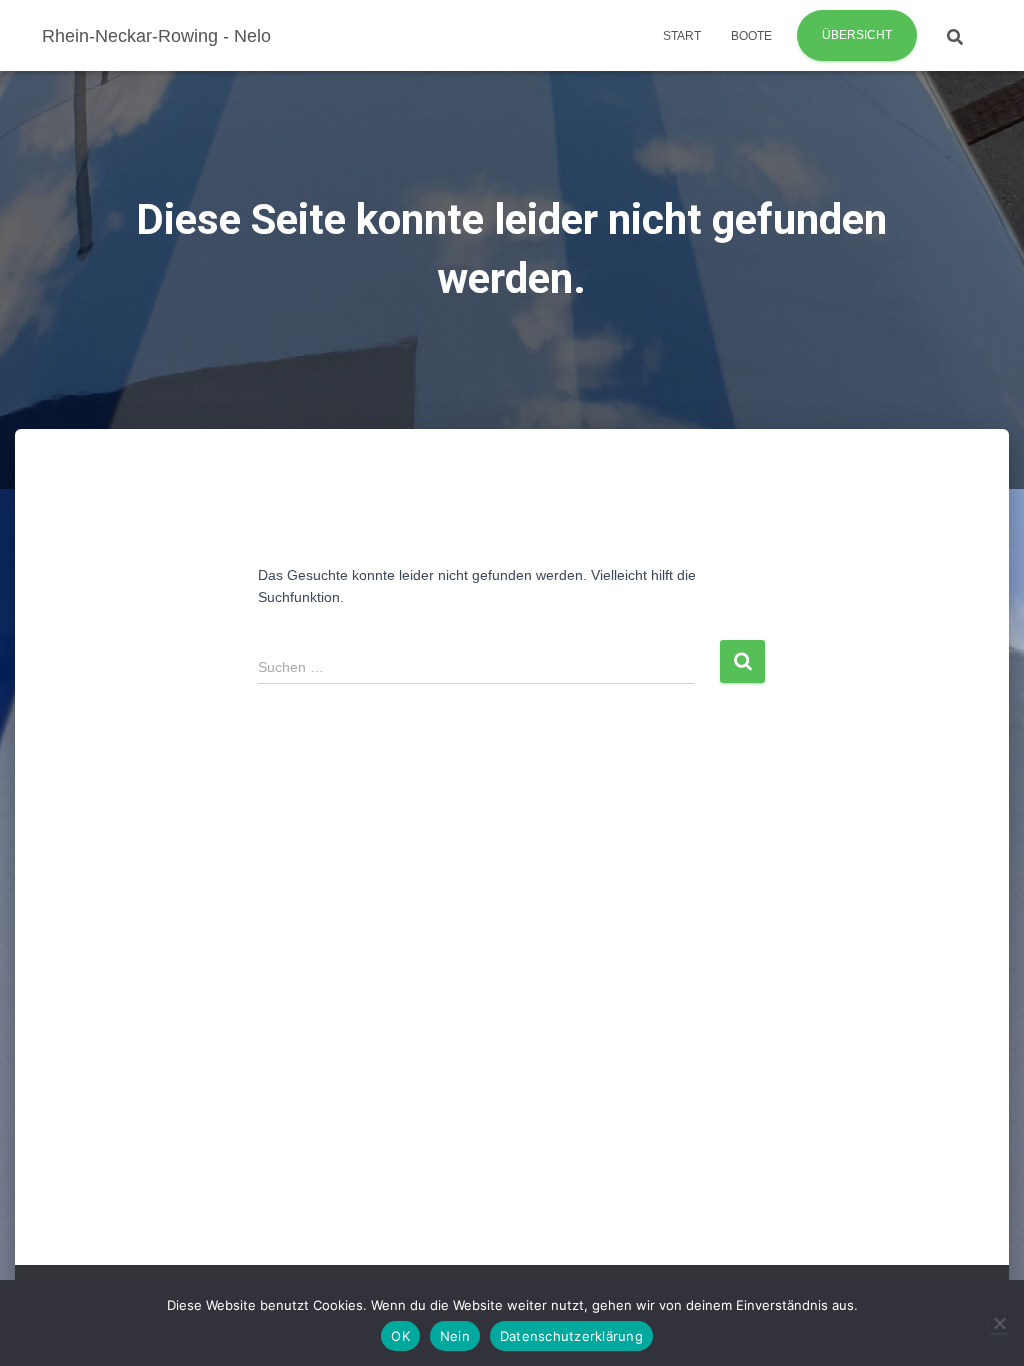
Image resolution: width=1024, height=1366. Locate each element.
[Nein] (999, 1323)
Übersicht (857, 35)
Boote (751, 36)
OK (400, 1336)
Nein (455, 1336)
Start (682, 36)
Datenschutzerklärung (571, 1336)
